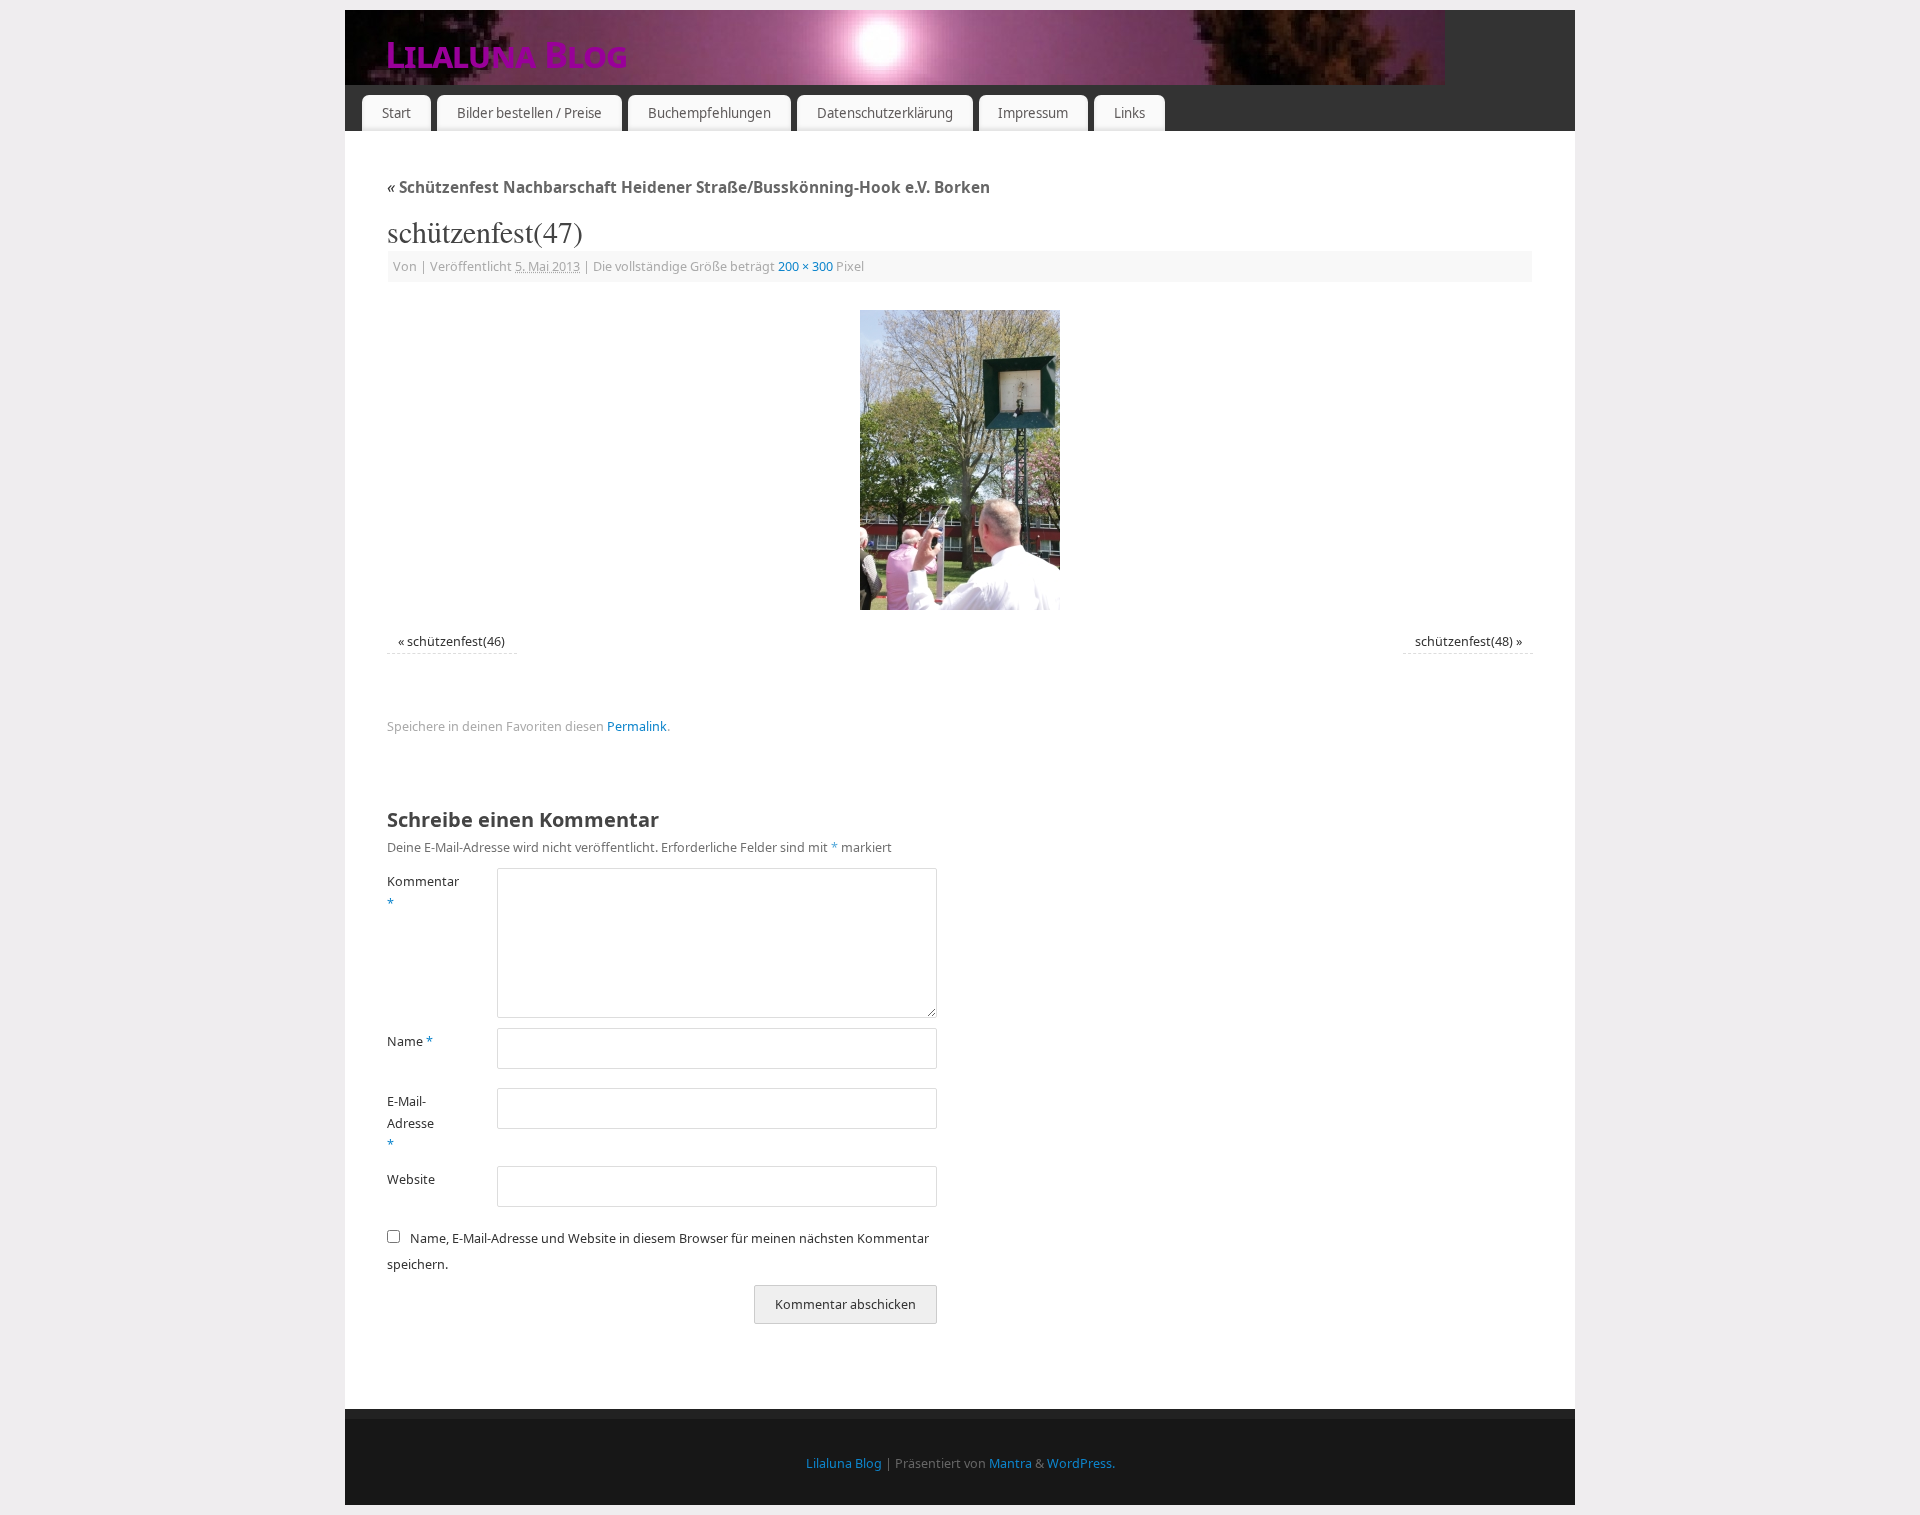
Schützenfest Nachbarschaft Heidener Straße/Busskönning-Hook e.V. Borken (688, 187)
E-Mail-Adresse (410, 1123)
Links (1129, 113)
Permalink (637, 726)
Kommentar (414, 892)
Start (396, 113)
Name (410, 1041)
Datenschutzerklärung (885, 113)
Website (411, 1179)
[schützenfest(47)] (960, 460)
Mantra (1010, 1463)
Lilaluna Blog (506, 54)
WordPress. (1081, 1463)
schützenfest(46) (456, 641)
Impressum (1033, 113)
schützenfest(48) (1464, 641)
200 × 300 (805, 266)
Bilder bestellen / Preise (529, 113)
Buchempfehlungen (709, 113)
